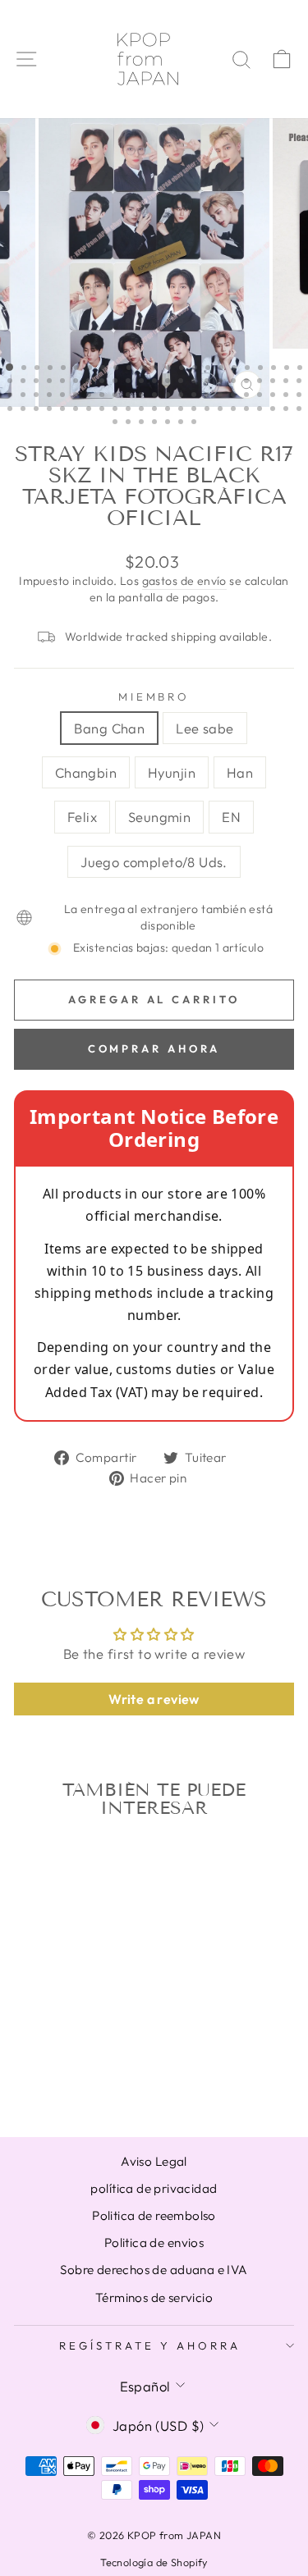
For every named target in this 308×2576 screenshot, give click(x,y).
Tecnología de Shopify (154, 2562)
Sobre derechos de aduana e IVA (154, 2270)
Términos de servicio (154, 2297)
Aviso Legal (154, 2161)
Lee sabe (205, 728)
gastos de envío (184, 581)
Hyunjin (172, 772)
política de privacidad (154, 2188)
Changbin (86, 772)
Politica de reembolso (154, 2215)
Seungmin (159, 817)
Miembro (154, 697)
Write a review (154, 1699)
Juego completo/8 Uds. (154, 862)
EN (231, 817)
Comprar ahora (154, 1048)
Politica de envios (154, 2243)
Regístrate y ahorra (150, 2345)
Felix (82, 817)
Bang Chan (109, 728)
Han (240, 772)
